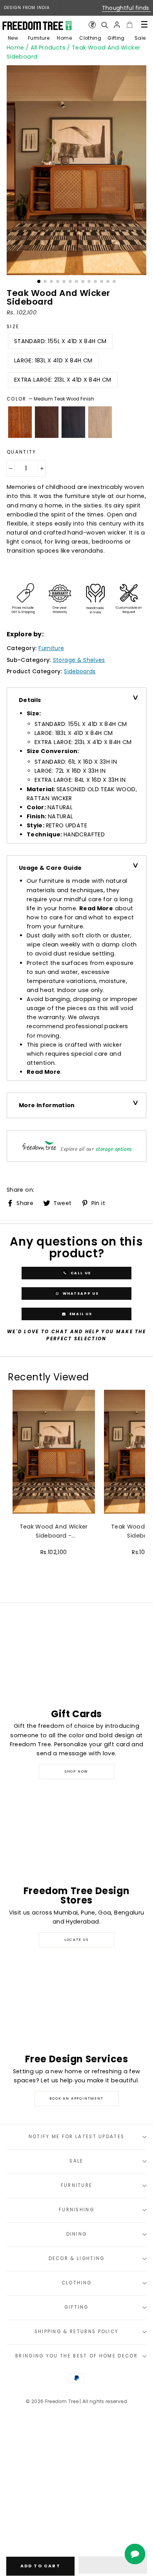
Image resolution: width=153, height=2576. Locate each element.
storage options (114, 1149)
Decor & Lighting (77, 2258)
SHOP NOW (76, 1771)
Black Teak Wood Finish (73, 422)
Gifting (116, 38)
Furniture (39, 38)
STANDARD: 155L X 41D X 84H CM (60, 341)
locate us (76, 1940)
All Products (48, 48)
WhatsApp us (80, 1293)
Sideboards (80, 671)
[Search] (104, 25)
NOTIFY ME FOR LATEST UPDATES (77, 2137)
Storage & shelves (79, 660)
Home (64, 38)
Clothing (90, 38)
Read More (96, 908)
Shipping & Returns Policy (77, 2332)
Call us (80, 1273)
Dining (77, 2234)
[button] (113, 2565)
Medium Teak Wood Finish (20, 422)
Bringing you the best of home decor (76, 2356)
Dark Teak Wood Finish (47, 422)
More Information (47, 1105)
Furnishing (76, 2210)
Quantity (22, 452)
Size (13, 327)
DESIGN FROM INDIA (27, 8)
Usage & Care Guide (50, 868)
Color (50, 399)
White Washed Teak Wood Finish (100, 422)
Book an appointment (76, 2098)
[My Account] (117, 25)
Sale (140, 38)
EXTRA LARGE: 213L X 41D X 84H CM (63, 380)
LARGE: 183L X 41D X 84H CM (53, 360)
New (13, 38)
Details (30, 700)
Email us (80, 1314)
